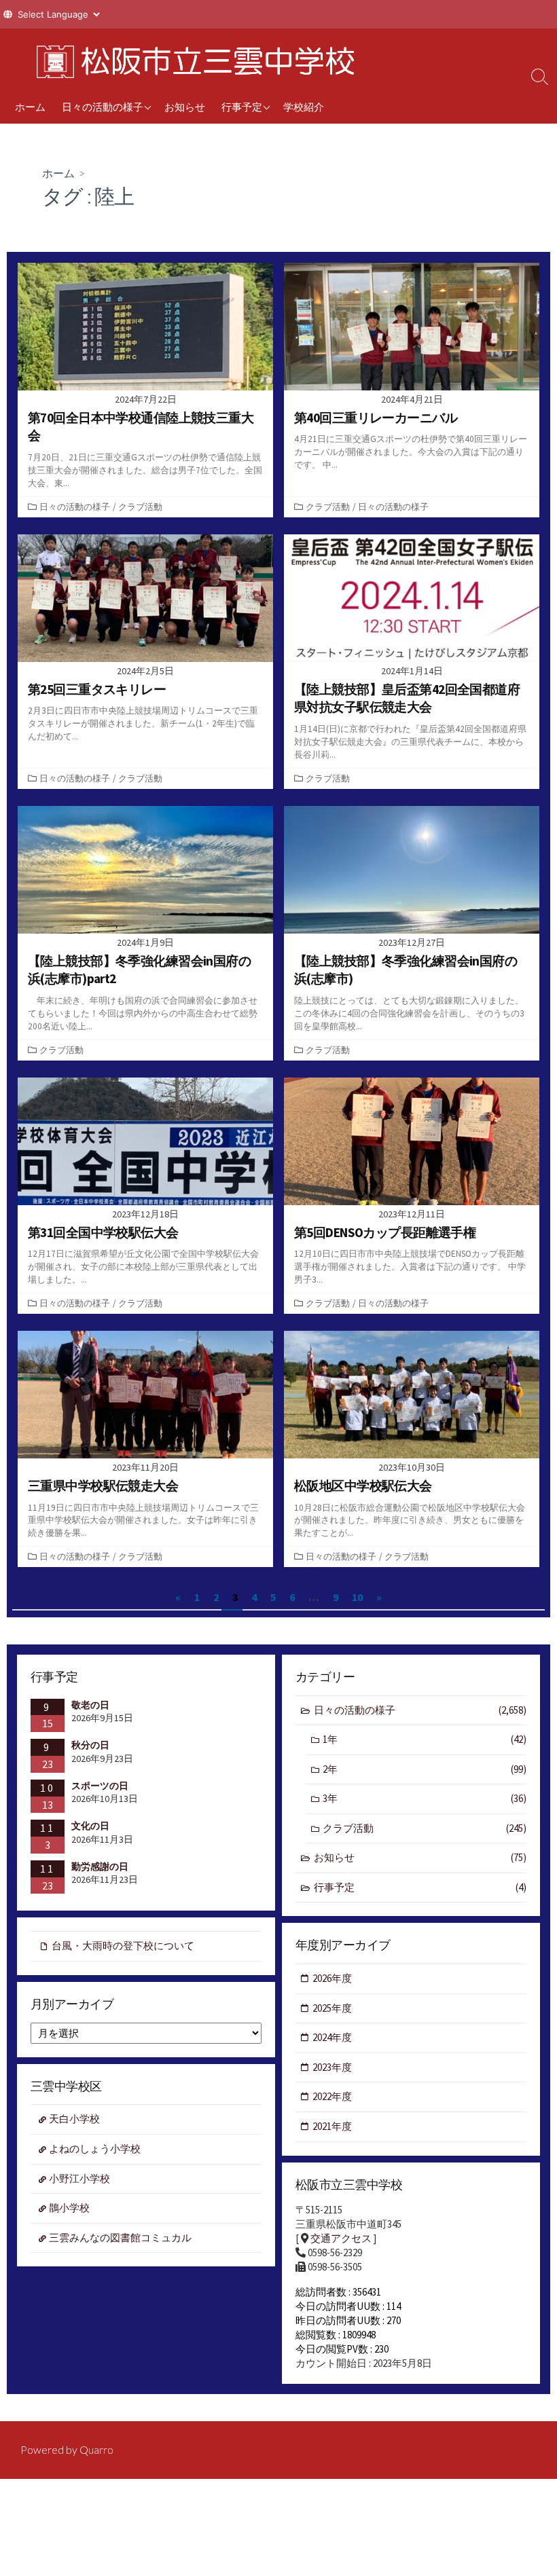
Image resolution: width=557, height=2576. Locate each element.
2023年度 (332, 2067)
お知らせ (185, 107)
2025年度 (332, 2008)
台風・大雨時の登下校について (123, 1946)
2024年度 (332, 2037)
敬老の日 (90, 1705)
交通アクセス (341, 2238)
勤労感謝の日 (100, 1866)
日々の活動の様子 (103, 107)
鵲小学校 (69, 2208)
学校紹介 (304, 107)
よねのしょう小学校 (95, 2149)
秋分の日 (90, 1745)
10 (357, 1597)
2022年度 (332, 2096)
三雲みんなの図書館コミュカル (120, 2238)
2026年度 (332, 1978)
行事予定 (242, 107)
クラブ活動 (140, 507)
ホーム (30, 107)
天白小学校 (74, 2119)
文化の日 (90, 1826)
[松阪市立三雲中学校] (190, 59)
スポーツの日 (100, 1786)
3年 (425, 1798)
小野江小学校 (79, 2178)
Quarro (96, 2450)
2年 (425, 1769)
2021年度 (332, 2126)
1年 (425, 1739)
